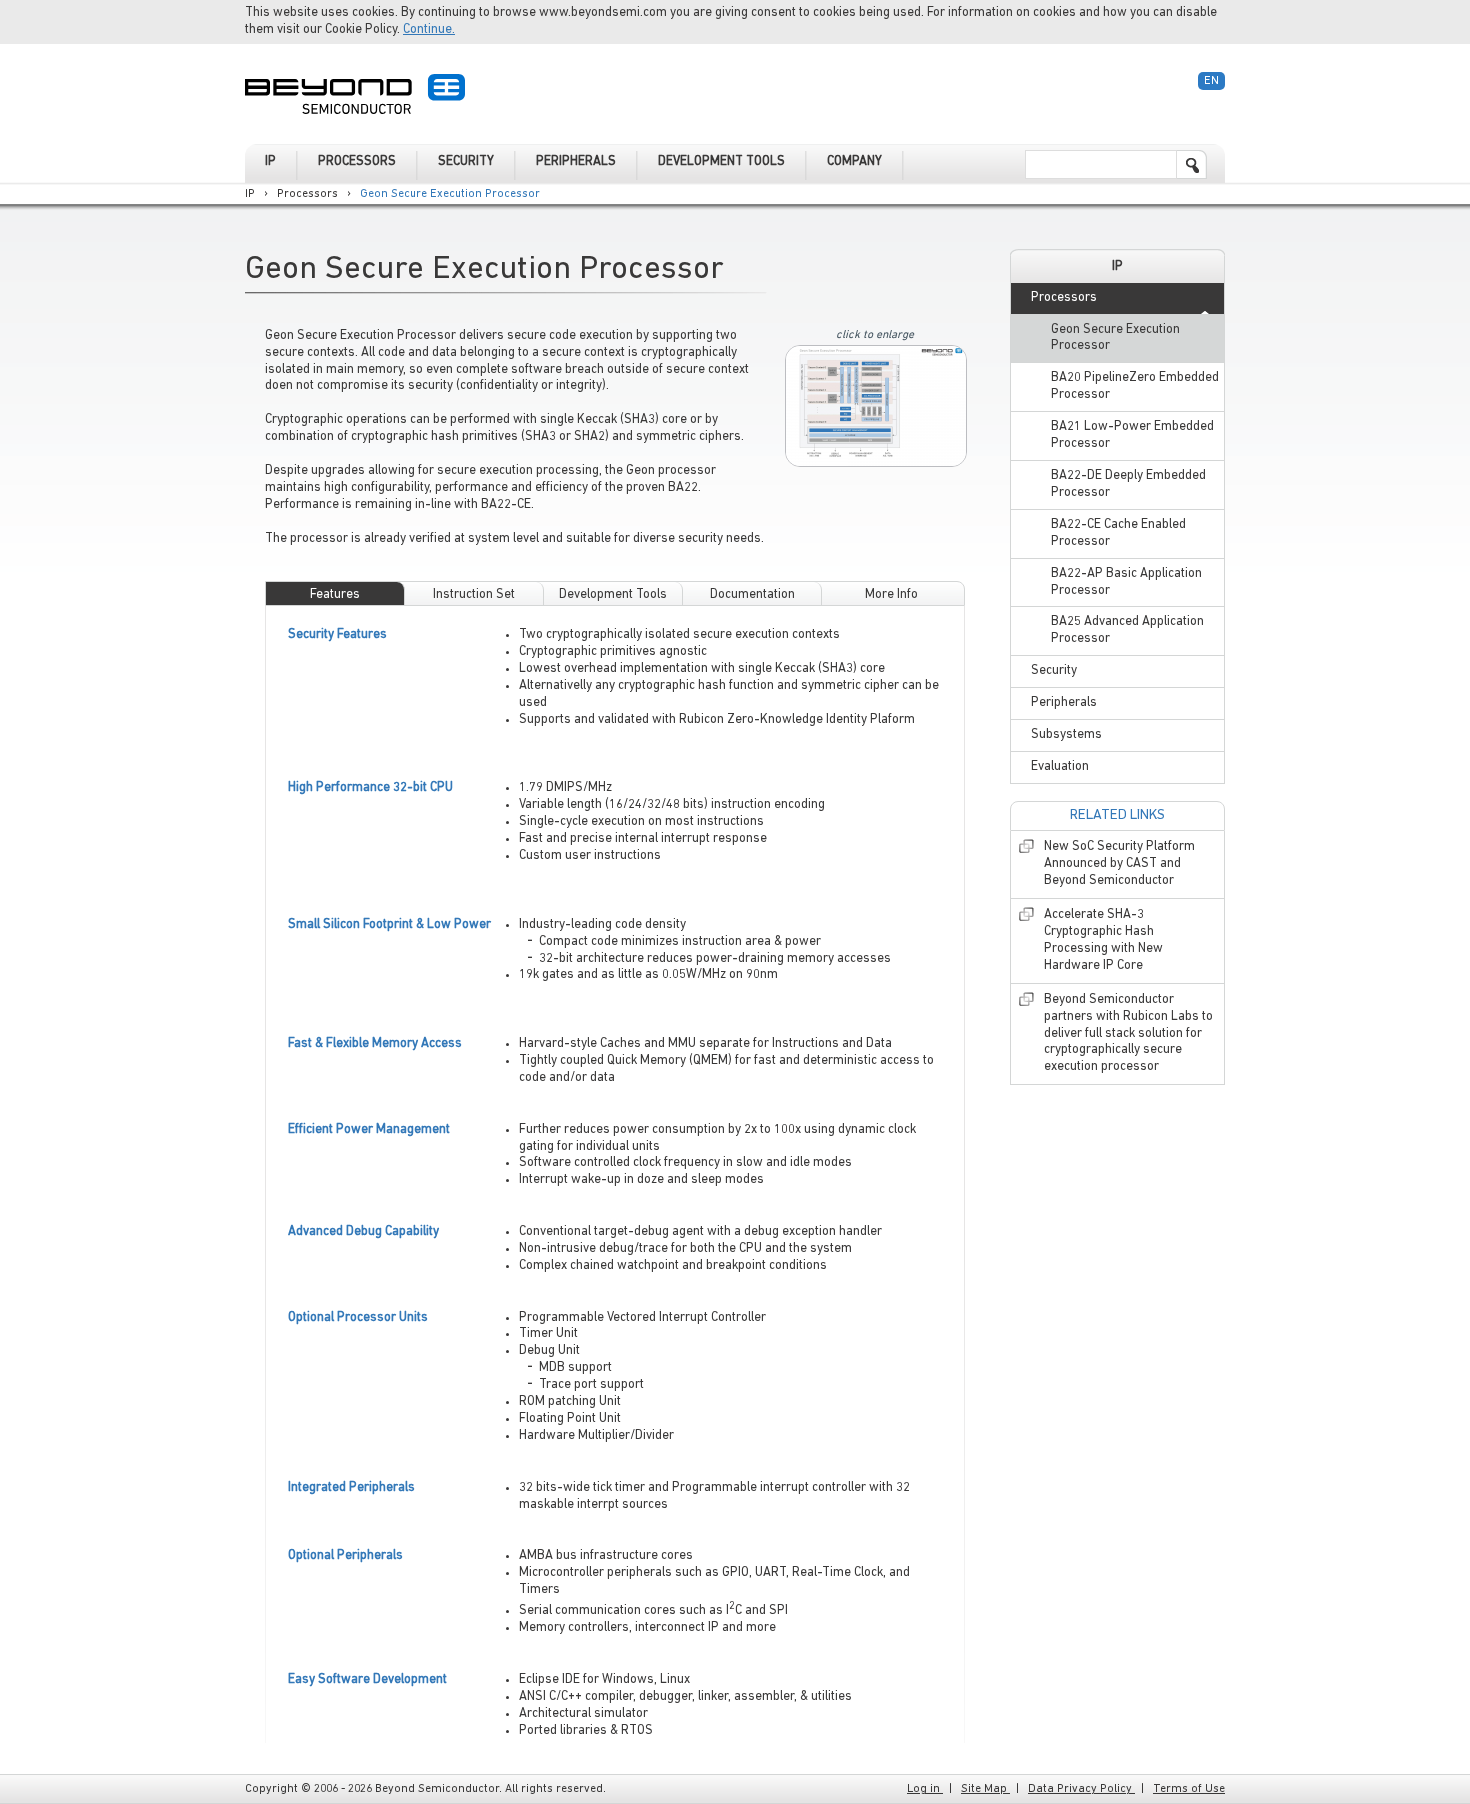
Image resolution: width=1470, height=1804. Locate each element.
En (1211, 81)
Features (335, 594)
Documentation (752, 594)
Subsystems (1066, 734)
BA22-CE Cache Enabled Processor (1118, 533)
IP (250, 194)
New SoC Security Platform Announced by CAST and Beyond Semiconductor (1119, 863)
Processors (307, 194)
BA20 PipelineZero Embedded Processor (1135, 386)
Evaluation (1060, 766)
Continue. (429, 29)
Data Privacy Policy (1081, 1789)
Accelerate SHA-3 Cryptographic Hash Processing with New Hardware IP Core (1103, 940)
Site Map (985, 1789)
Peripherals (1064, 702)
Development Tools (613, 594)
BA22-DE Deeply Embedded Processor (1128, 484)
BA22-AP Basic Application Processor (1126, 582)
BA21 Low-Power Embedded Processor (1132, 435)
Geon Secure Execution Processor (450, 194)
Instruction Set (474, 594)
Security (1054, 670)
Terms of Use (1189, 1789)
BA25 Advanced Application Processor (1127, 630)
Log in (925, 1789)
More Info (891, 594)
